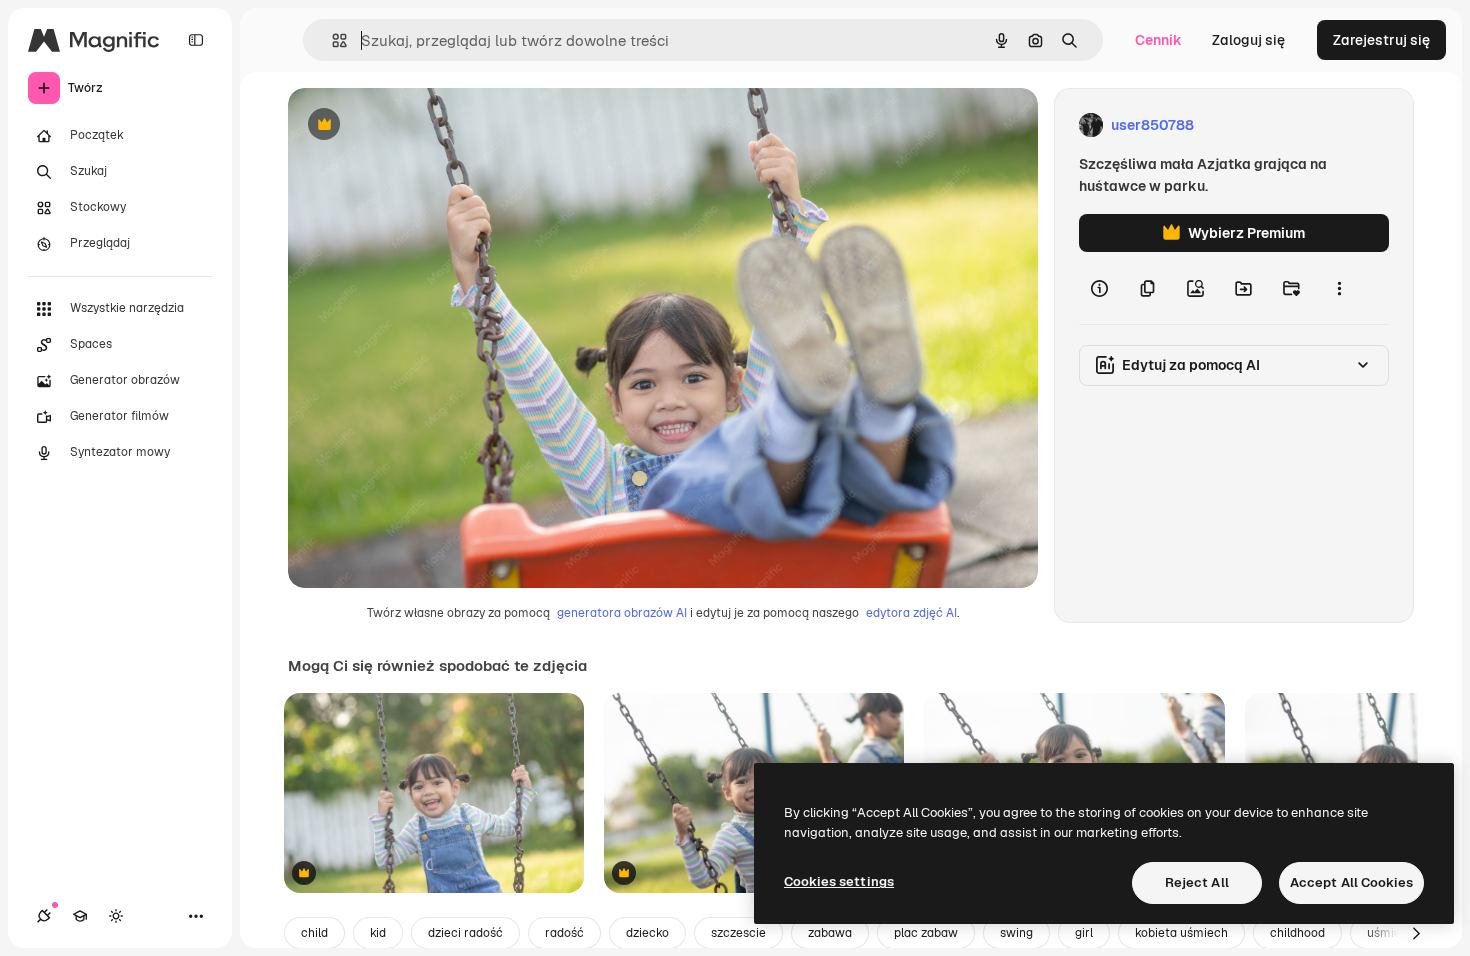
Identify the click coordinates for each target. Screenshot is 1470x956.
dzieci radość (465, 933)
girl (1084, 933)
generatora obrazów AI (622, 613)
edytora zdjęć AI (911, 613)
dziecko (647, 933)
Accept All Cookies (1351, 882)
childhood (1297, 933)
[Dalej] (1416, 933)
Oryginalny (426, 125)
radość (564, 933)
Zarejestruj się (1381, 40)
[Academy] (80, 916)
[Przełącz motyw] (116, 916)
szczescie (738, 933)
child (314, 933)
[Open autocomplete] (331, 40)
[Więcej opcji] (1339, 288)
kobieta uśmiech (1181, 933)
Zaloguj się (1248, 40)
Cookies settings (839, 881)
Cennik (1158, 40)
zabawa (830, 933)
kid (378, 933)
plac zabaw (926, 933)
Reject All (1197, 882)
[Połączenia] (44, 916)
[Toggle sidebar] (196, 40)
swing (1016, 933)
